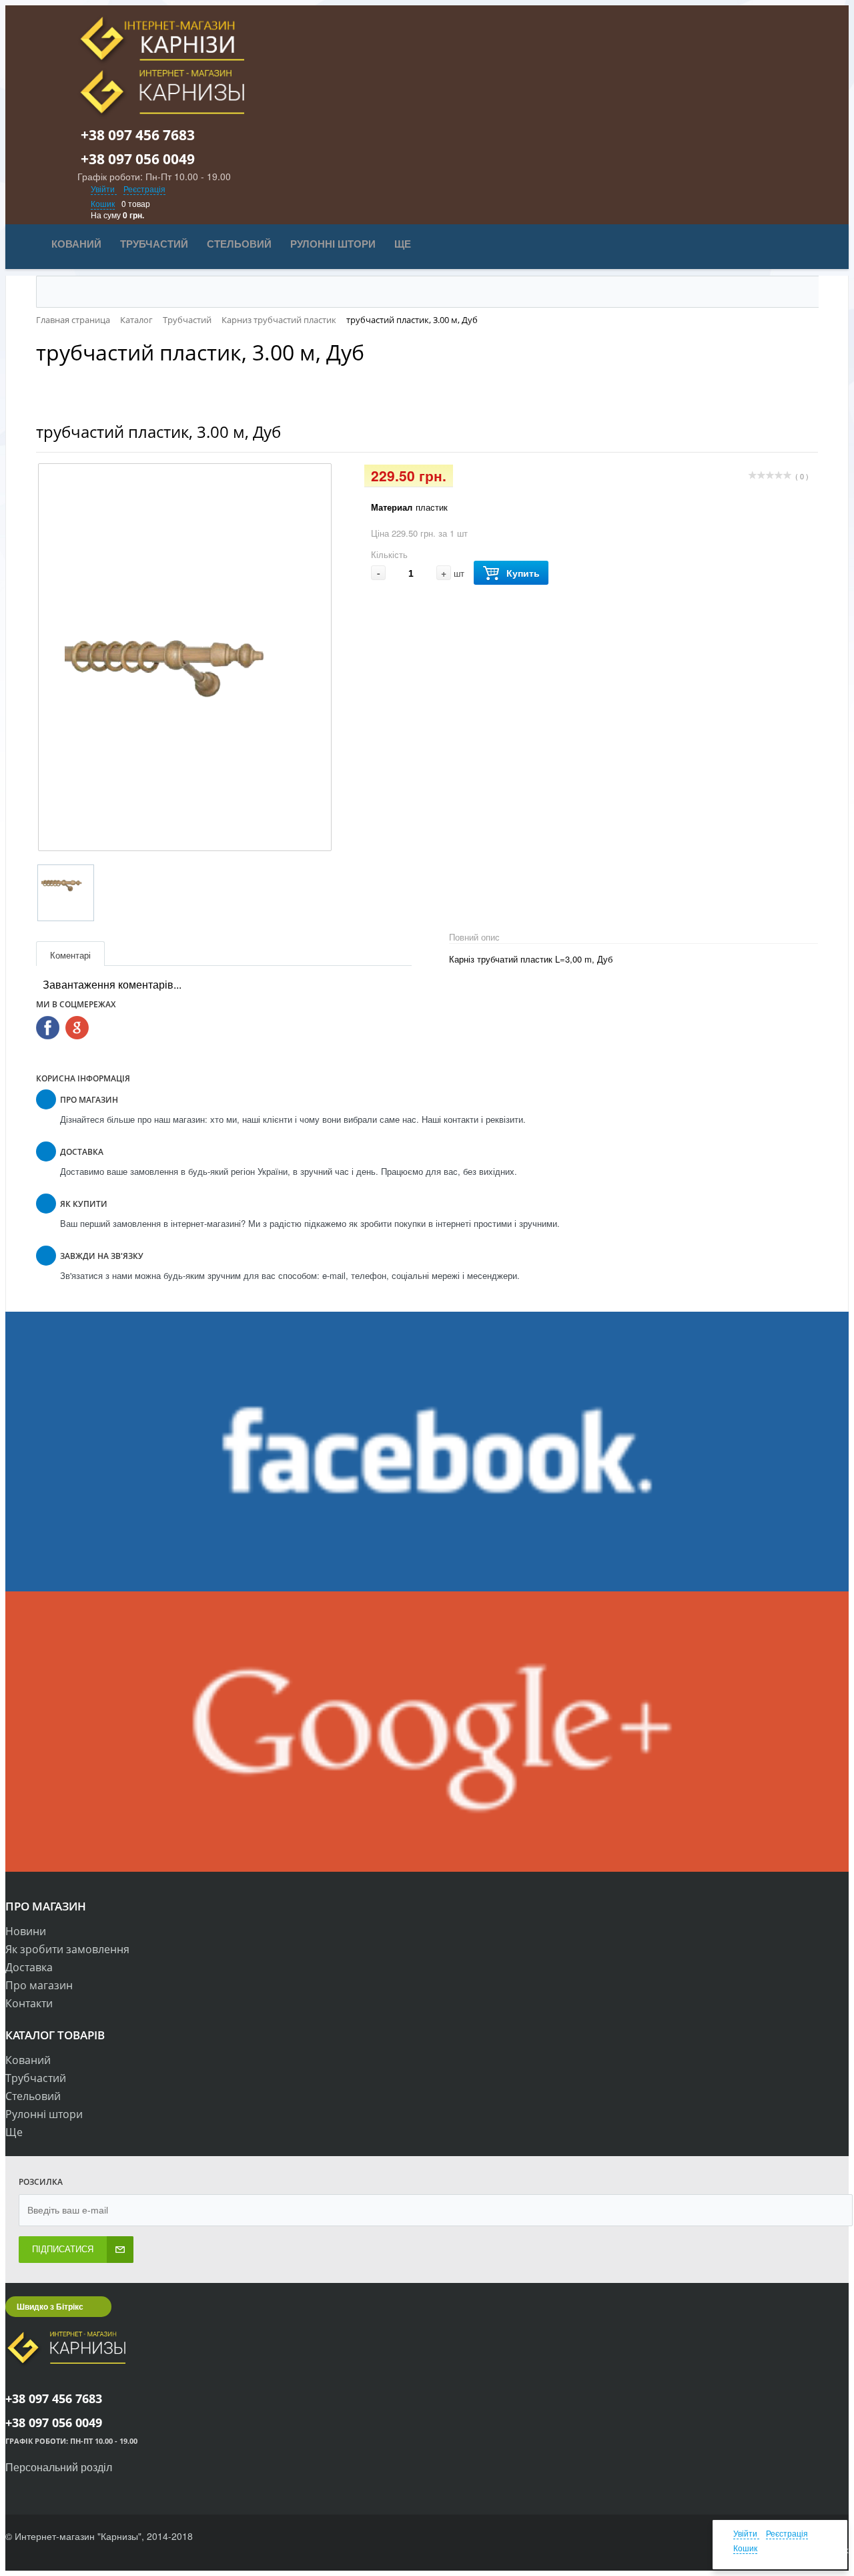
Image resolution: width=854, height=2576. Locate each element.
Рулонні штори (44, 2114)
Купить (523, 573)
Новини (26, 1931)
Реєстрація (144, 189)
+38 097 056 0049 (145, 159)
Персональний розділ (59, 2467)
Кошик (103, 203)
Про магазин (39, 1985)
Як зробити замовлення (67, 1949)
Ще (14, 2132)
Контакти (29, 2003)
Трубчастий (36, 2078)
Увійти (104, 189)
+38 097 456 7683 (145, 135)
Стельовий (33, 2096)
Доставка (29, 1967)
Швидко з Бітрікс (50, 2306)
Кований (28, 2060)
